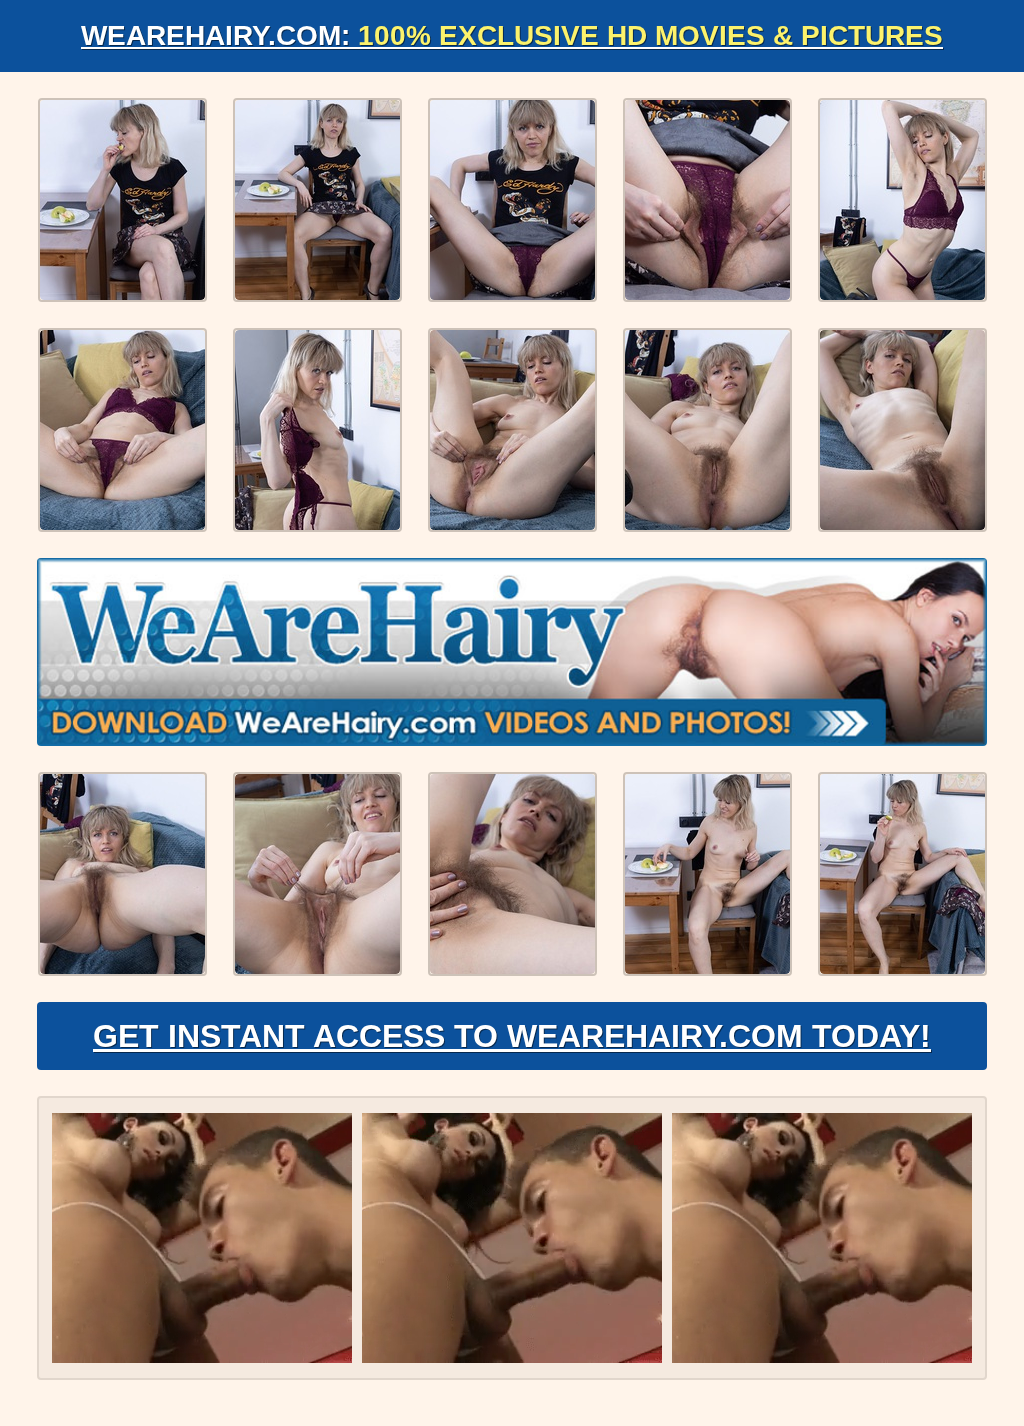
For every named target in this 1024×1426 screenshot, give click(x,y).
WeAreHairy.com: (512, 35)
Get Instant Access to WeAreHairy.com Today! (512, 1036)
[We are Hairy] (512, 652)
